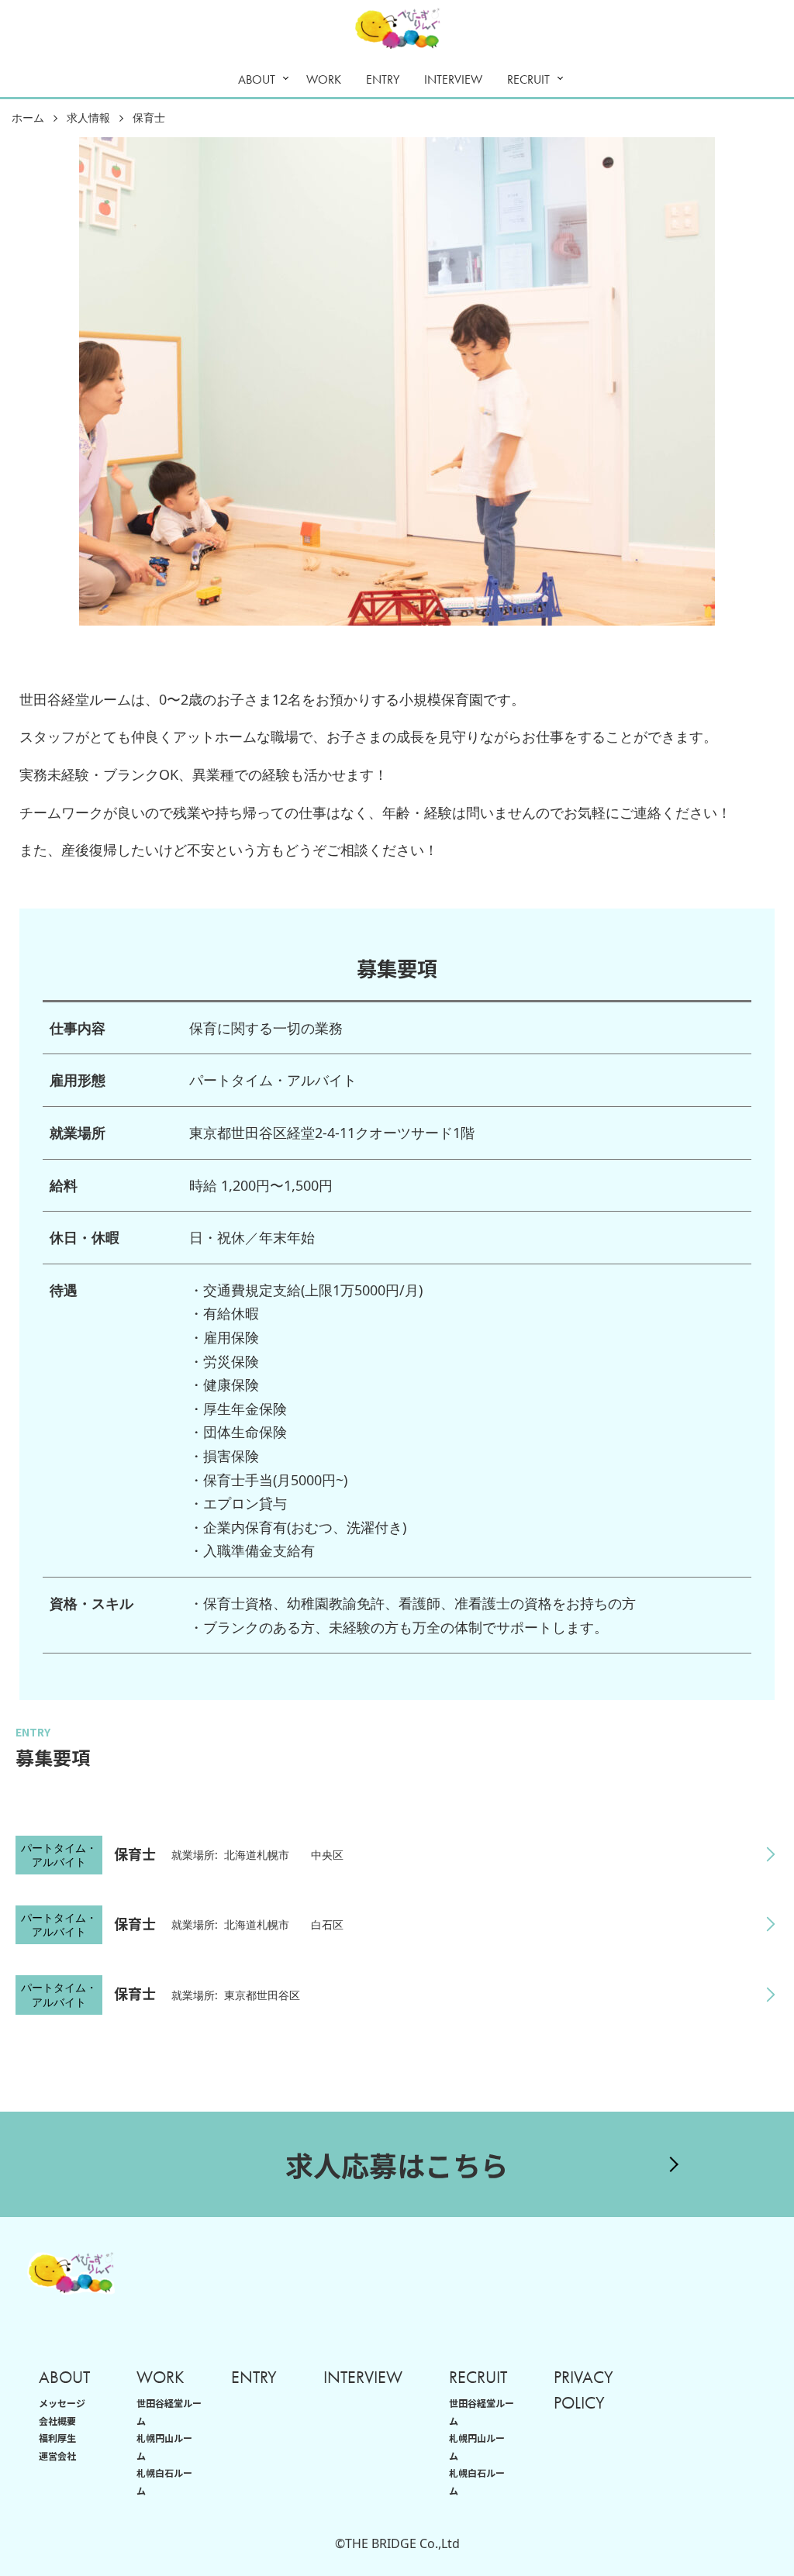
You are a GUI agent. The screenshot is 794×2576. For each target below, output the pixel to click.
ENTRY (383, 79)
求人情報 (88, 118)
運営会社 (57, 2455)
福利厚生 (57, 2438)
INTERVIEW (453, 79)
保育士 (149, 118)
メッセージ (62, 2403)
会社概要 (57, 2421)
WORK (324, 79)
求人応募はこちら (397, 2164)
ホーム (28, 118)
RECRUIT (528, 79)
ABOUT (257, 79)
